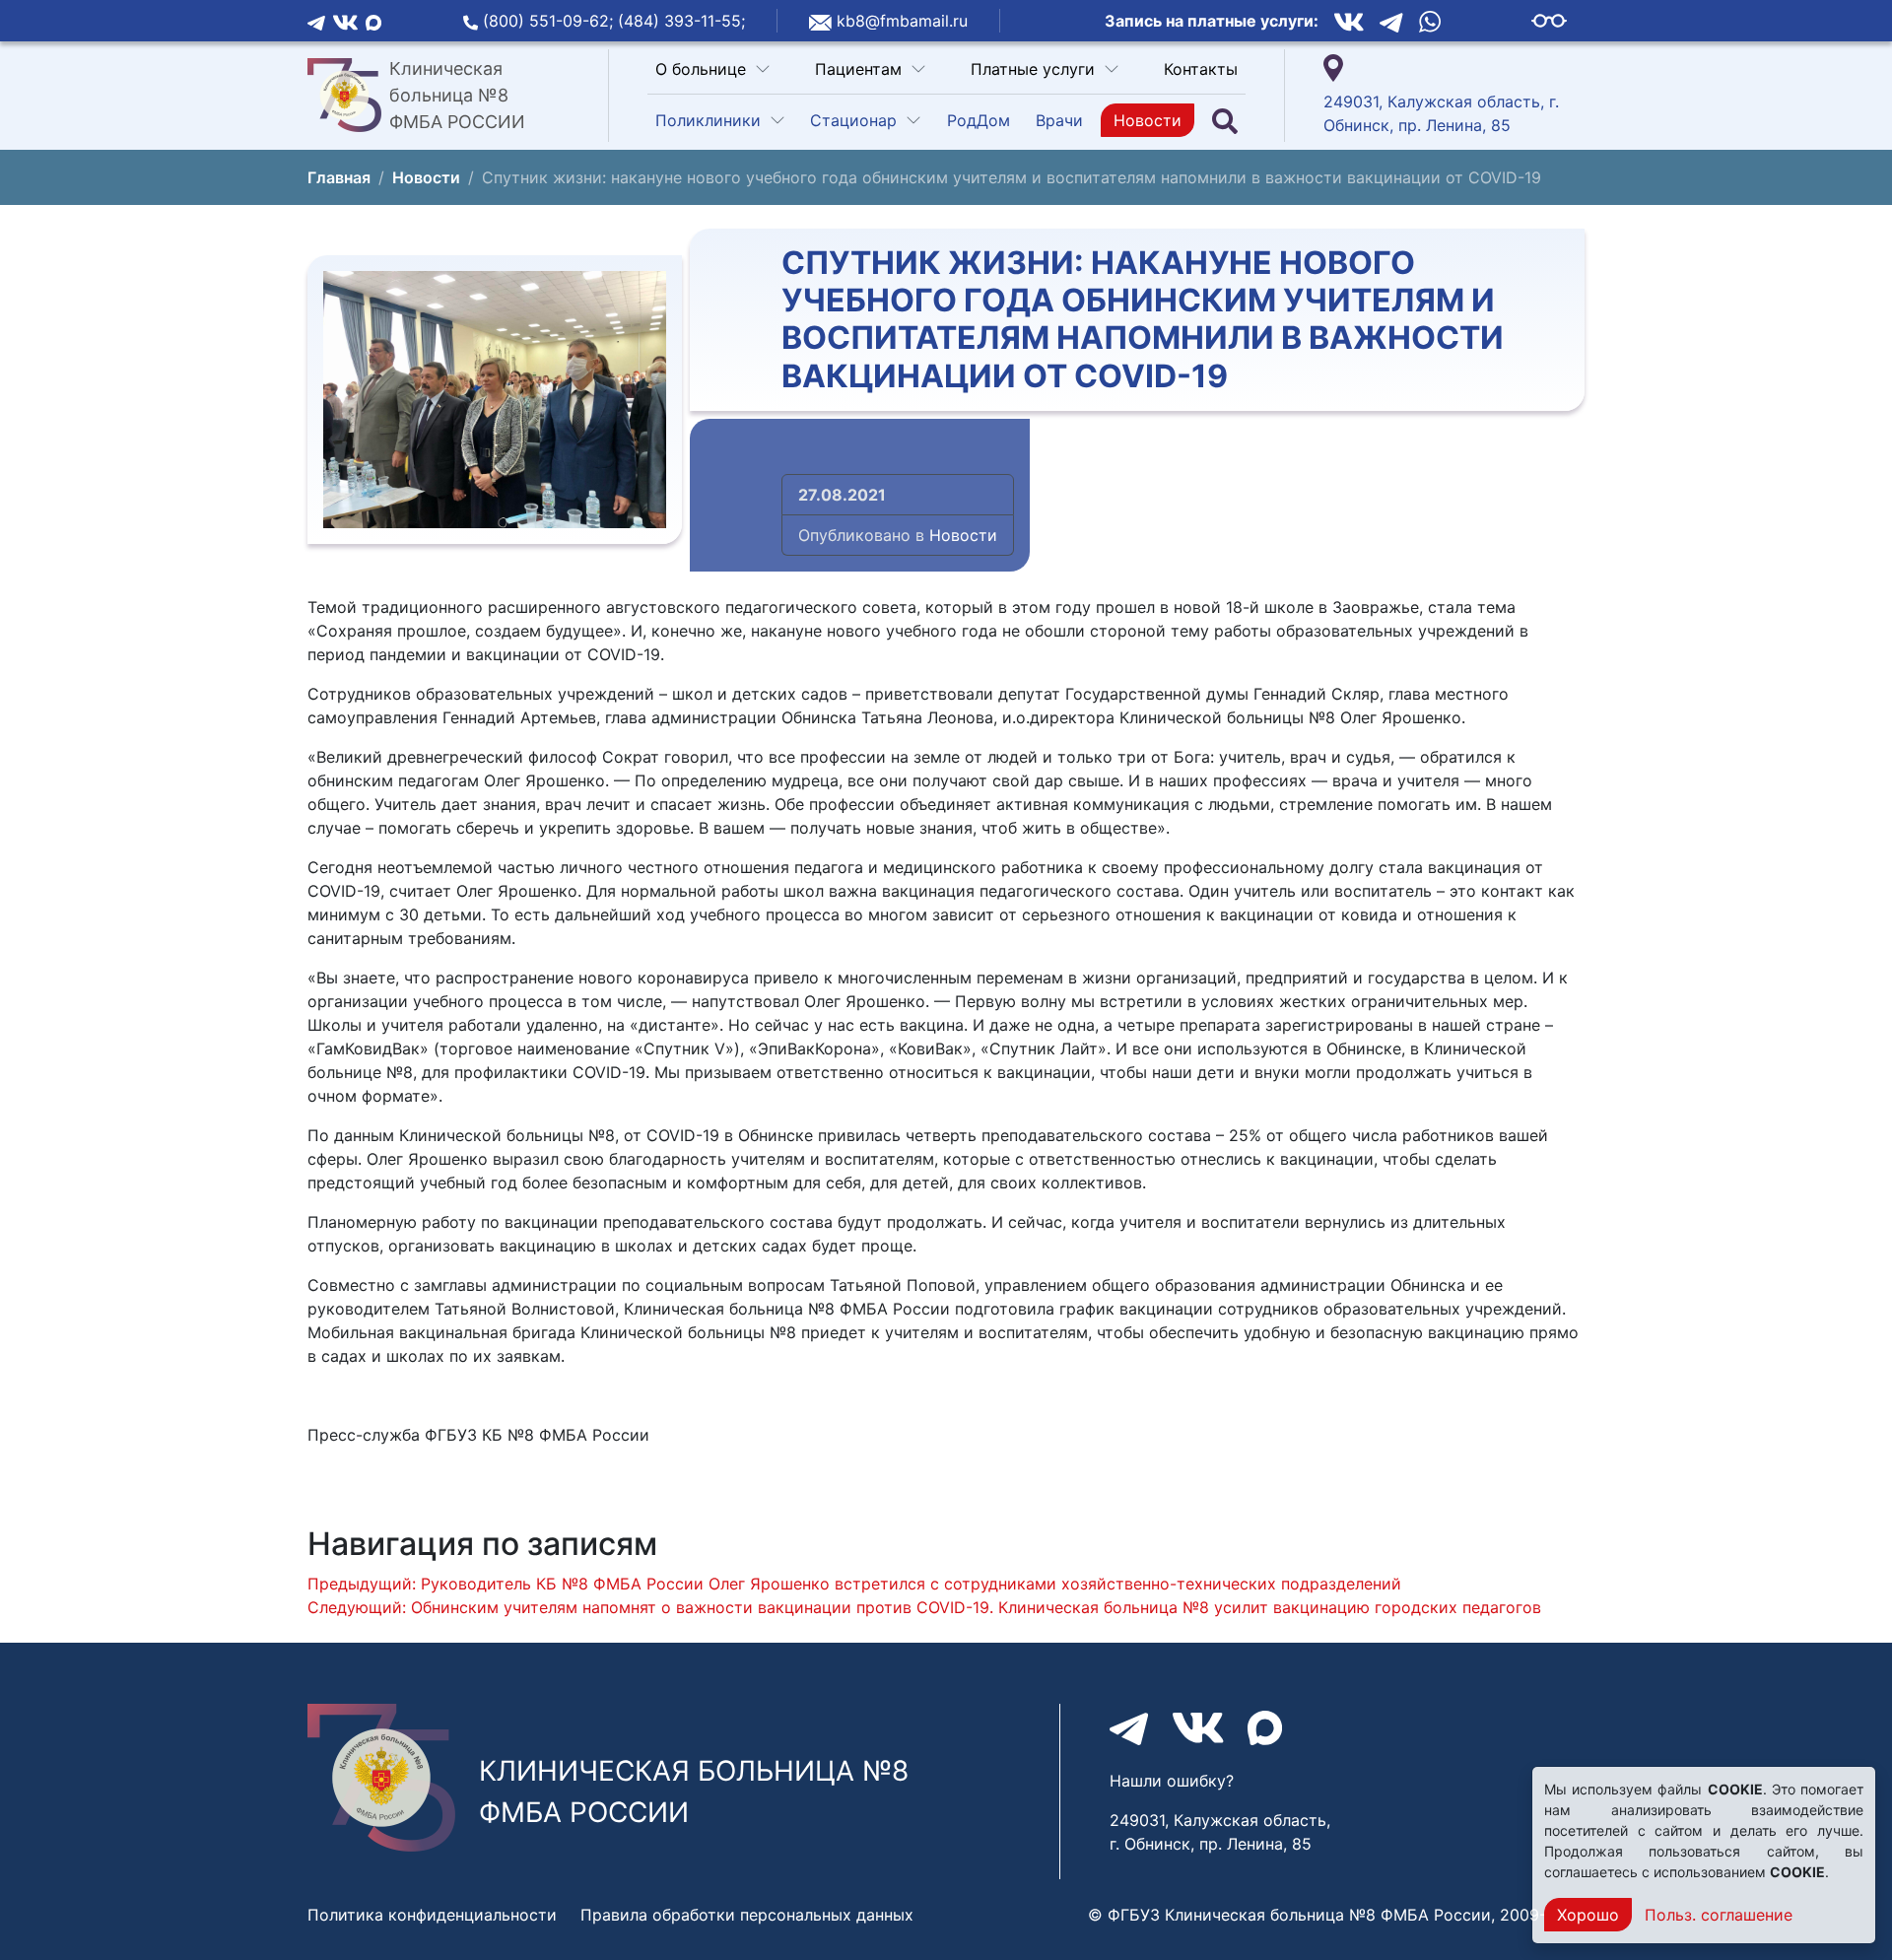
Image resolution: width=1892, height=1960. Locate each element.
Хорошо (1588, 1915)
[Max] (373, 21)
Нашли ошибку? (1172, 1781)
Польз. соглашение (1719, 1915)
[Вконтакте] (345, 21)
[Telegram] (316, 21)
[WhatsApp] (1430, 21)
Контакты (1201, 69)
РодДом (979, 120)
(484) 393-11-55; (681, 21)
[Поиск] (1225, 121)
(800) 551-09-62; (550, 21)
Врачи (1059, 120)
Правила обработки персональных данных (747, 1915)
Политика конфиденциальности (432, 1915)
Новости (1148, 120)
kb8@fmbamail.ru (902, 21)
